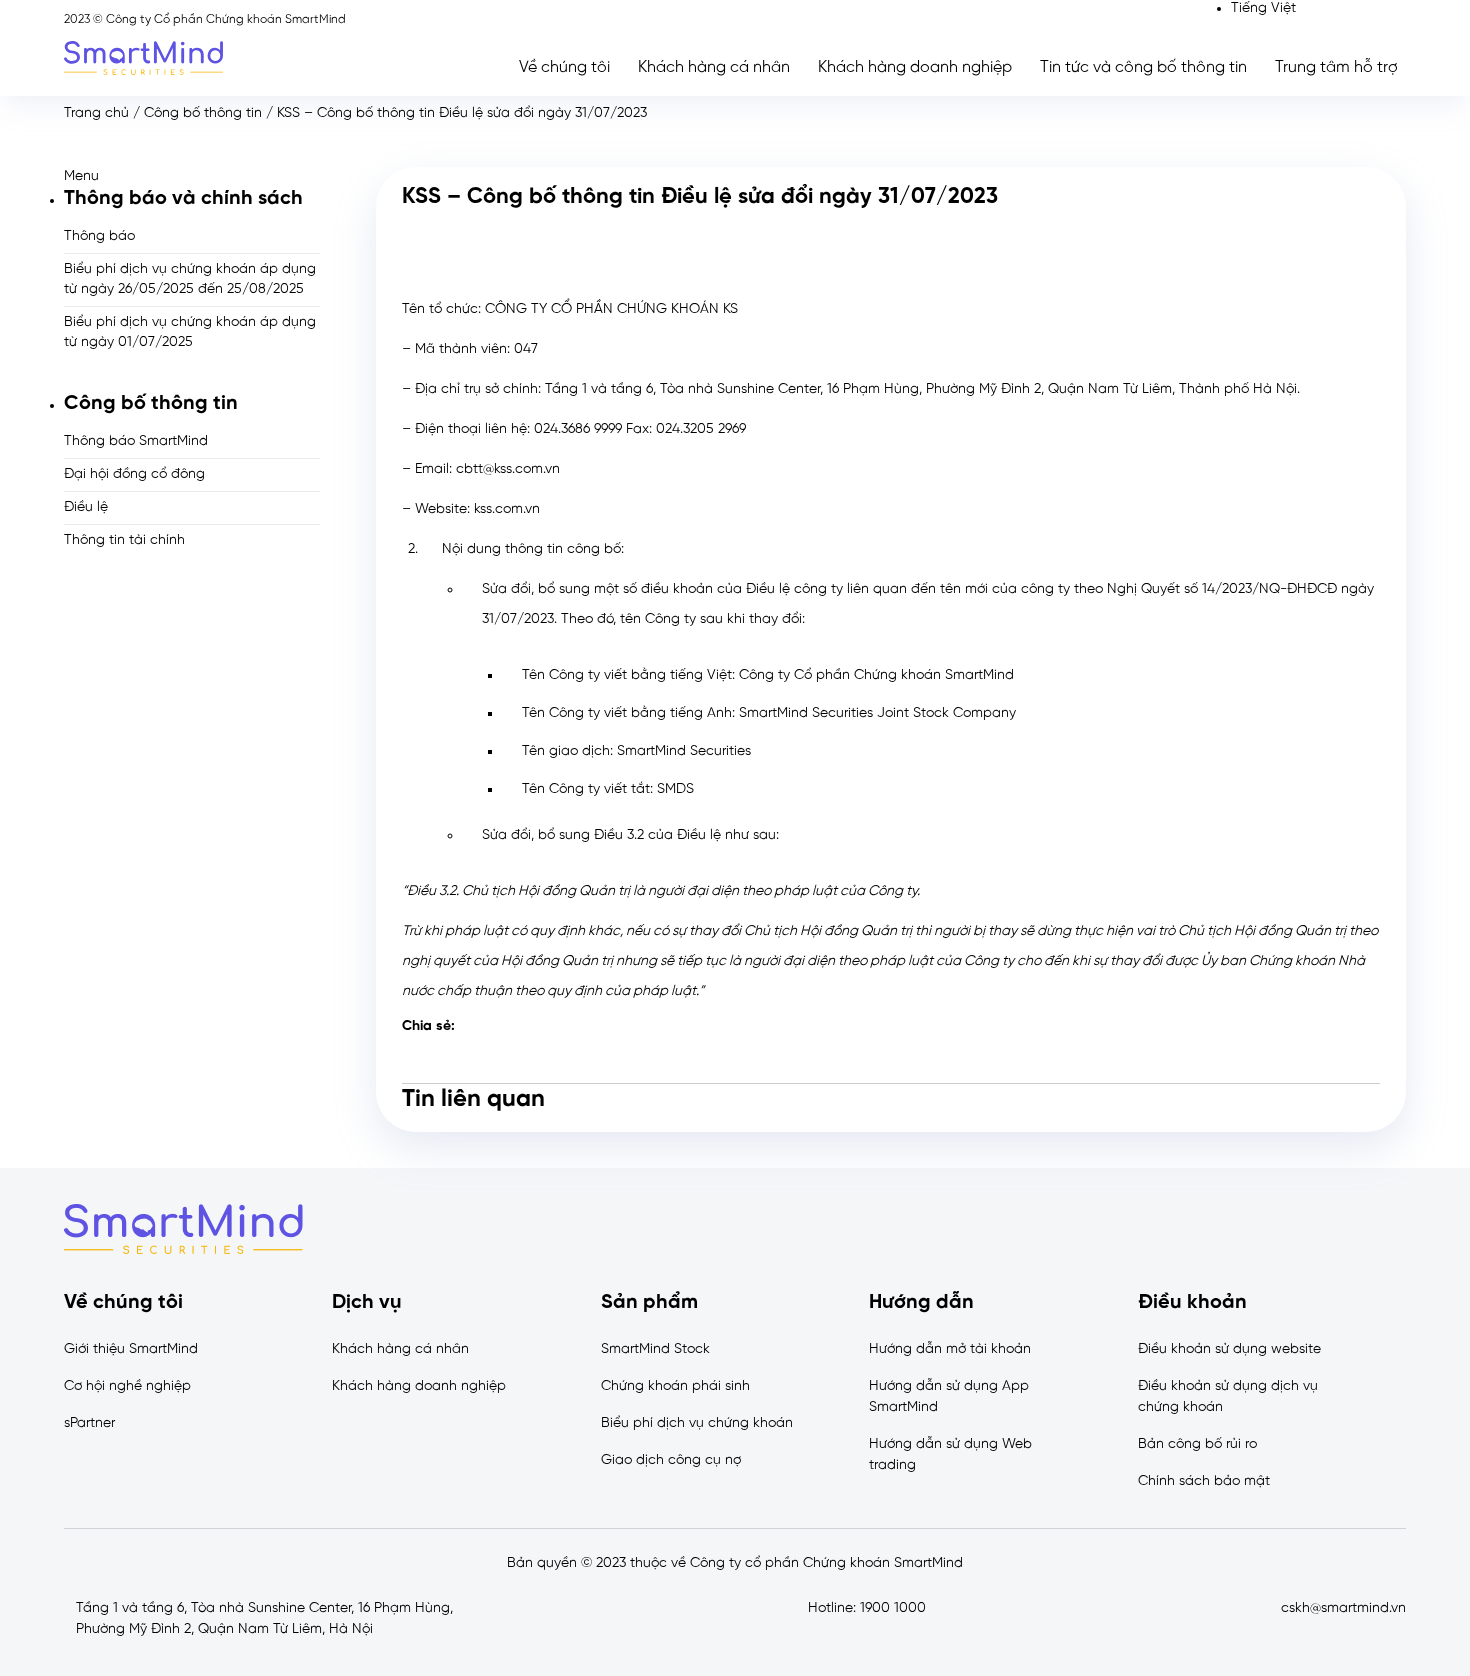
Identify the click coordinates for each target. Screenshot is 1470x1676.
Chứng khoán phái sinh (675, 1386)
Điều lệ (86, 507)
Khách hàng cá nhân (714, 67)
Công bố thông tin (203, 113)
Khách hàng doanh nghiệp (915, 67)
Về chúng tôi (564, 67)
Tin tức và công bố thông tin (1143, 67)
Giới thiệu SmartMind (131, 1349)
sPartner (89, 1423)
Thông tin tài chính (124, 540)
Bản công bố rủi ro (1197, 1444)
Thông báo (99, 236)
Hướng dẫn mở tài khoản (950, 1349)
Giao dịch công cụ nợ (671, 1460)
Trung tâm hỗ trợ (1336, 67)
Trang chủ (96, 113)
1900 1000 (893, 1608)
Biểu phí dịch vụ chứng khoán (697, 1423)
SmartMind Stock (655, 1349)
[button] (192, 176)
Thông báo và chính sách (183, 198)
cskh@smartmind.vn (1343, 1608)
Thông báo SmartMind (136, 441)
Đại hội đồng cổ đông (134, 474)
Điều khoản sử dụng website (1229, 1349)
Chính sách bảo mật (1204, 1481)
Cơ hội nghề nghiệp (127, 1386)
